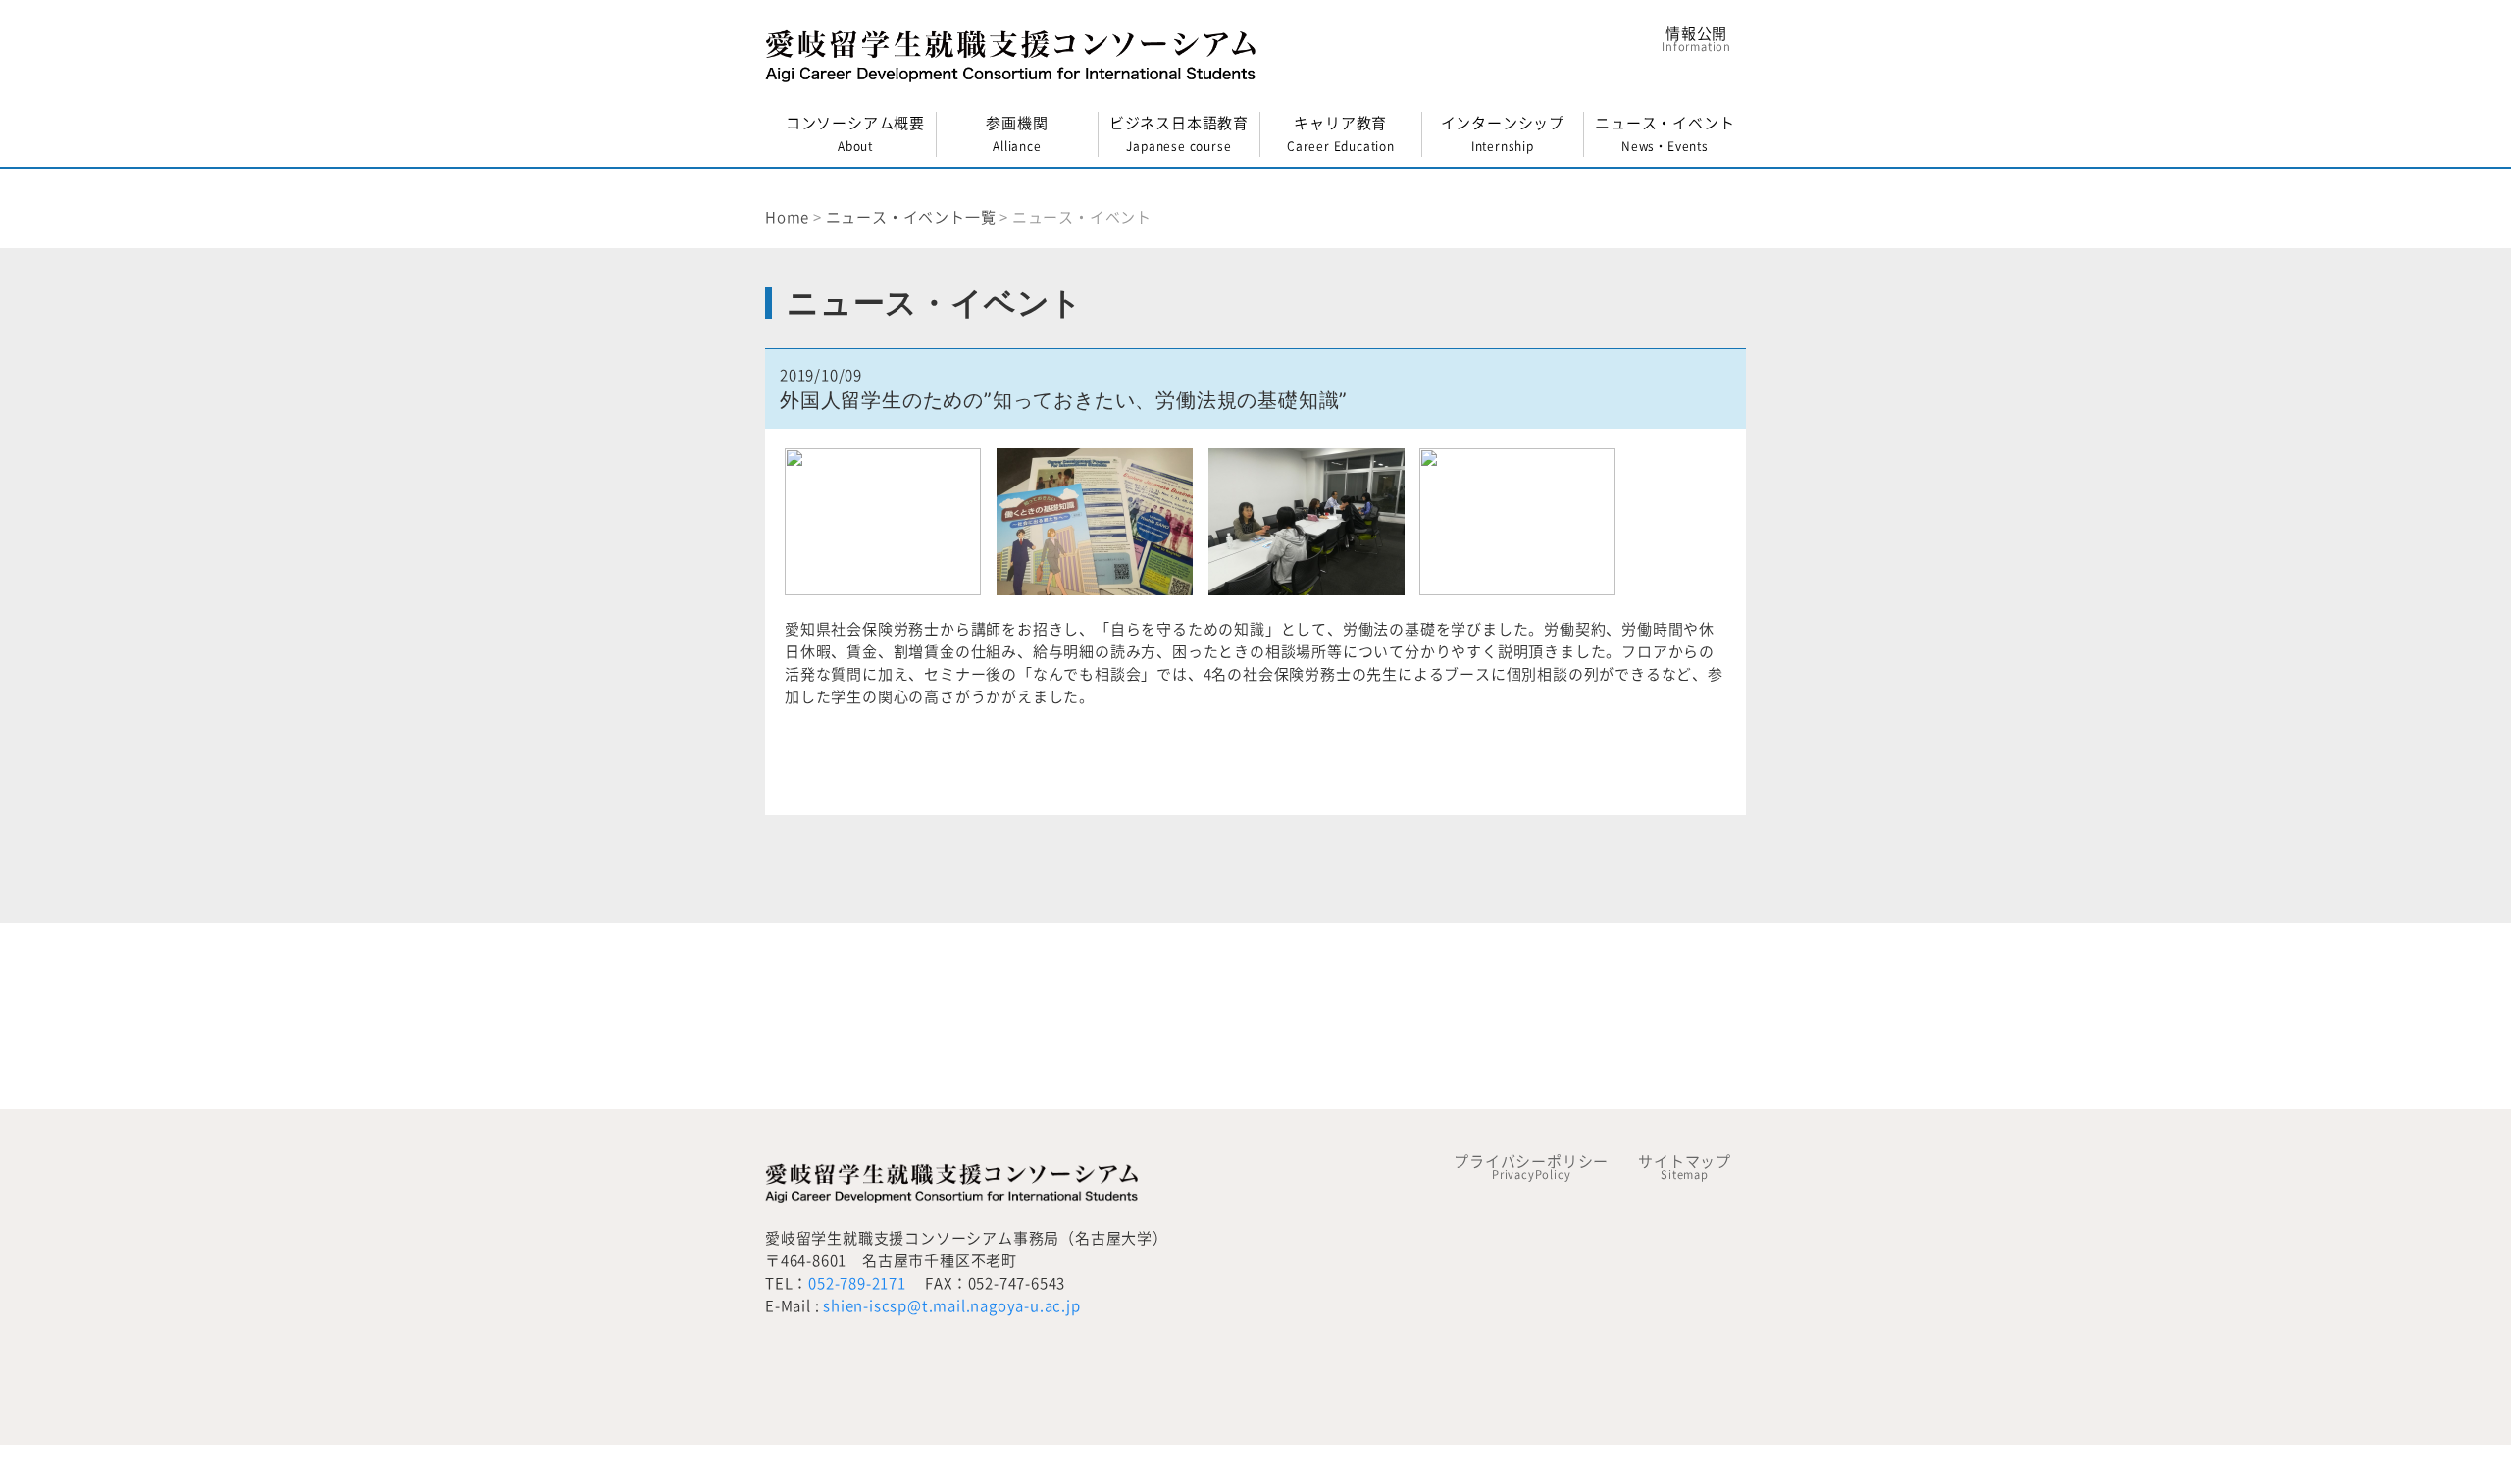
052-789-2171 (857, 1283)
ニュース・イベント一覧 (911, 217)
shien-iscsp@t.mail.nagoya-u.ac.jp (951, 1306)
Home (787, 217)
